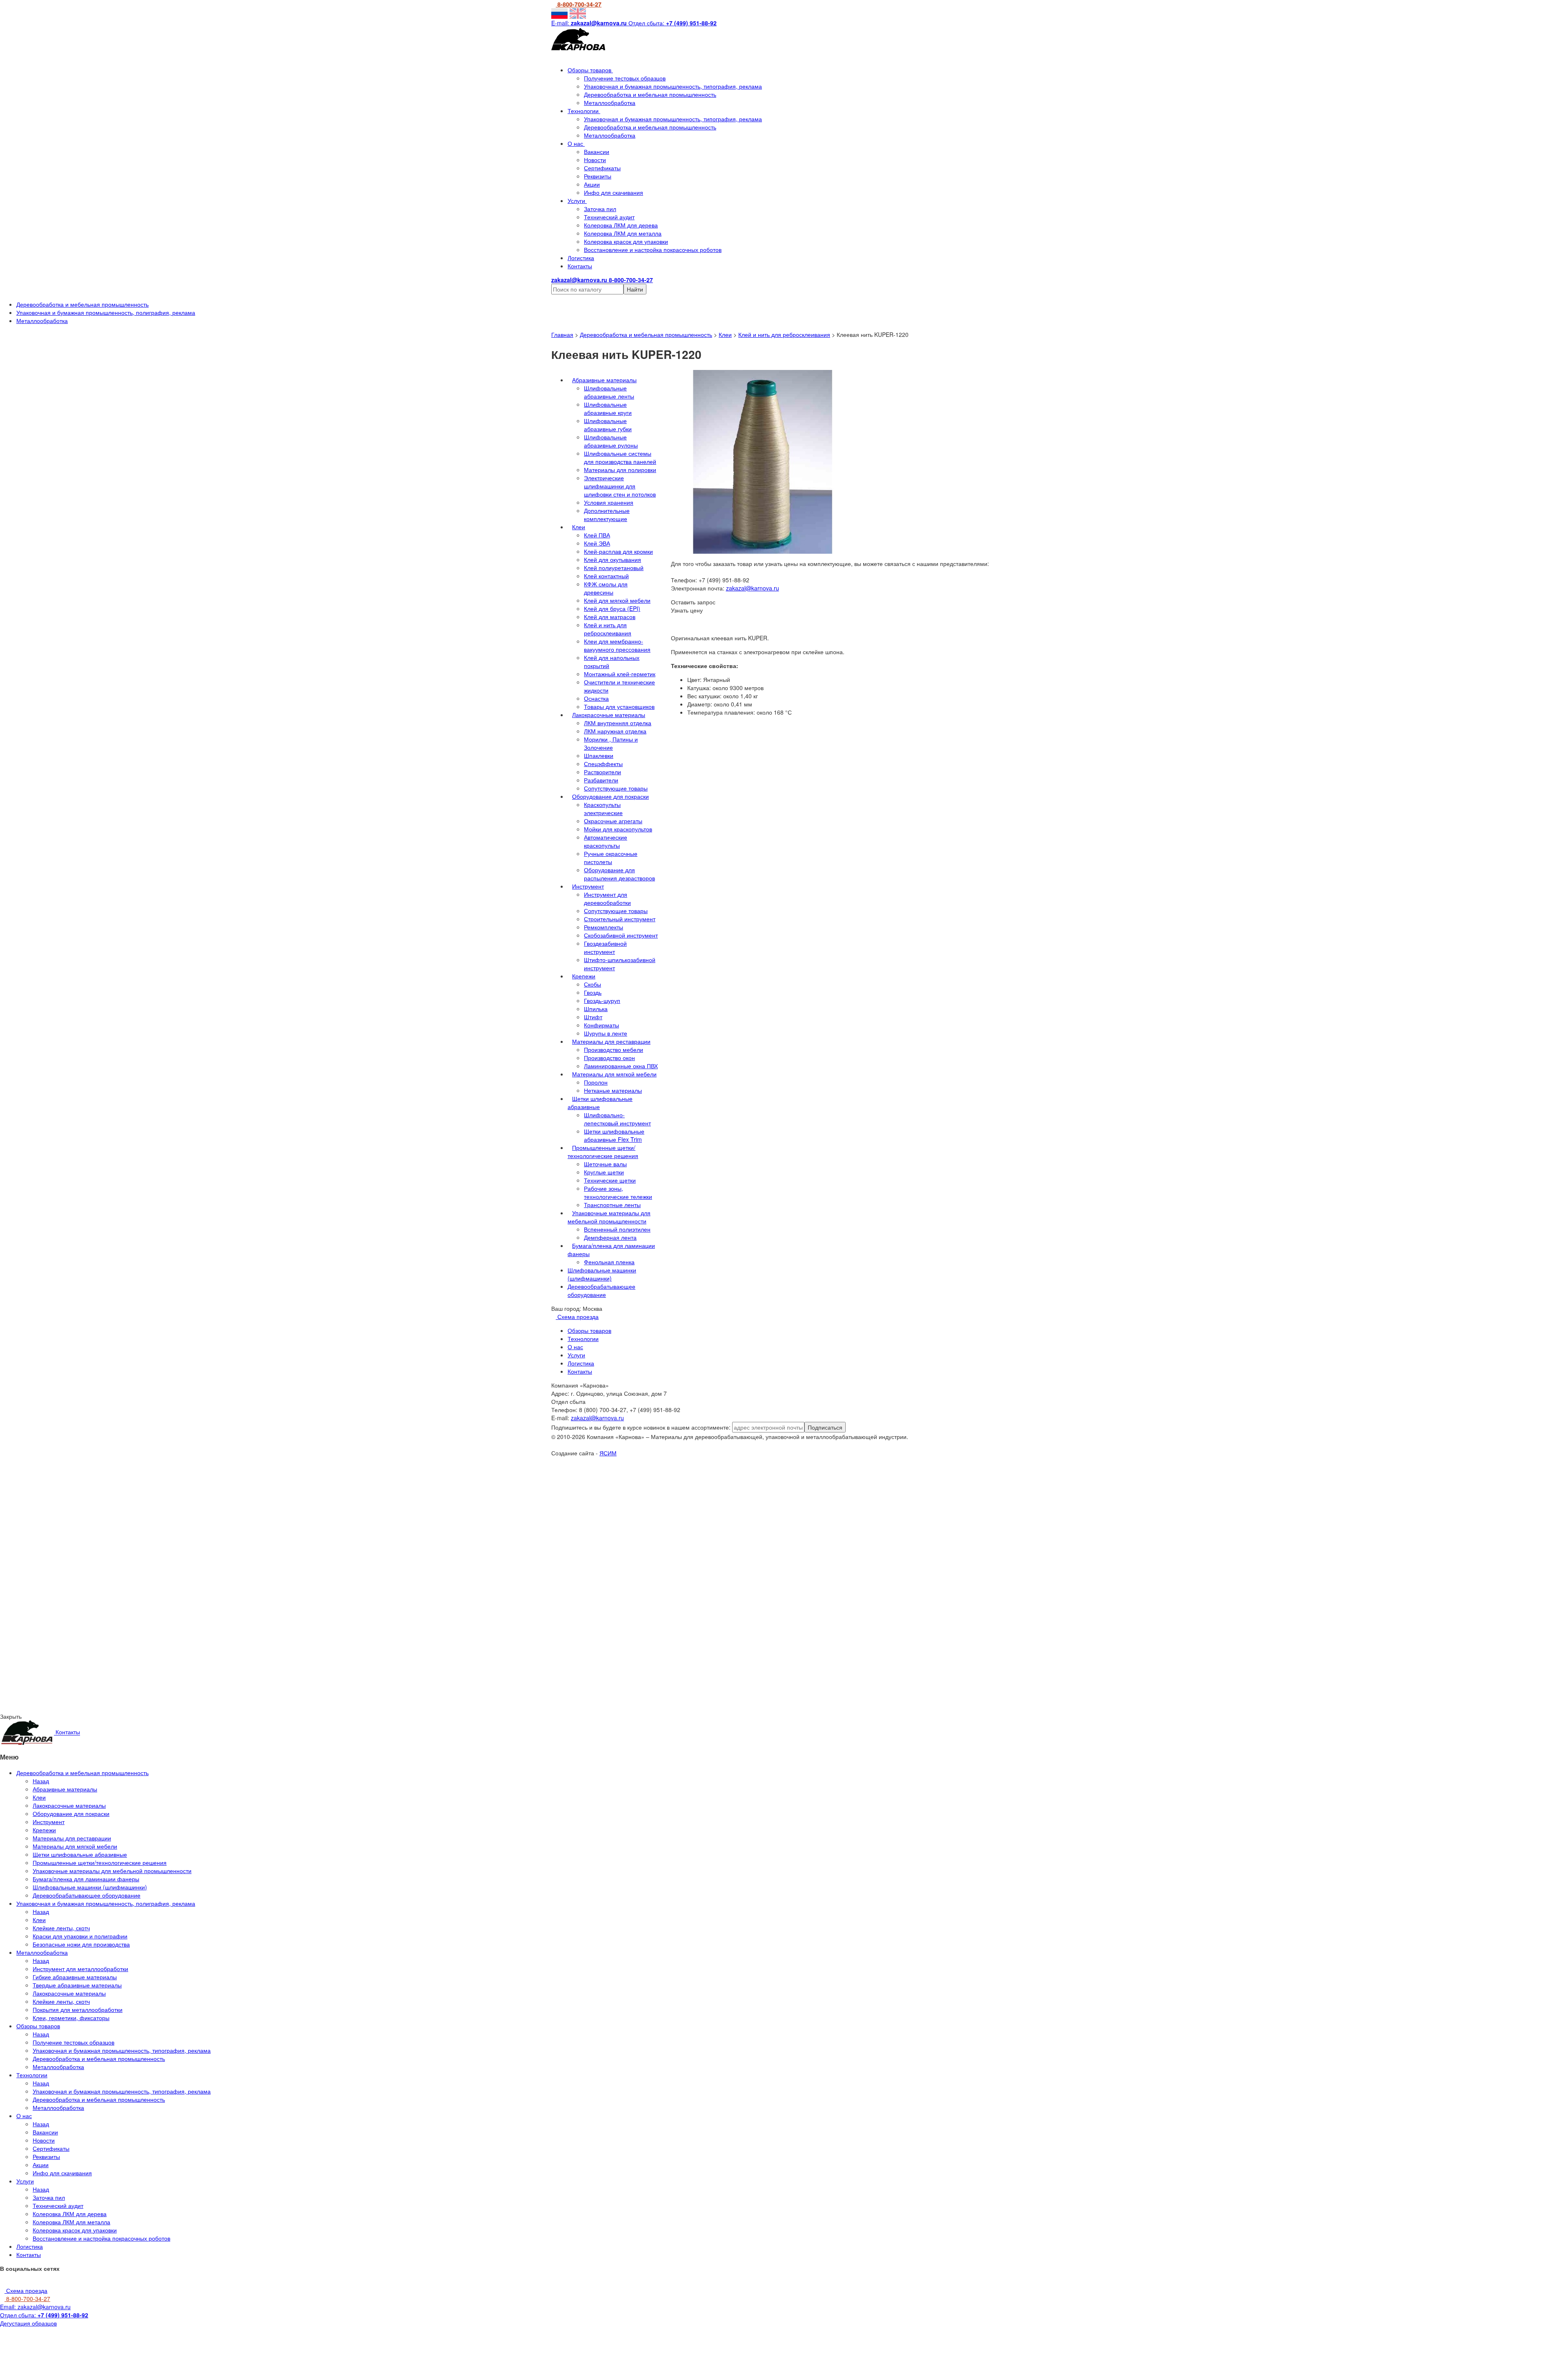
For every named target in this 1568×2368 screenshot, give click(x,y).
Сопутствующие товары (616, 788)
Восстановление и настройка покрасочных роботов (653, 249)
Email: (35, 2307)
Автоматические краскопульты (606, 841)
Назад (41, 1781)
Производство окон (609, 1058)
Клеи (725, 334)
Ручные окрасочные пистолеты (611, 858)
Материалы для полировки (620, 470)
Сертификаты (602, 168)
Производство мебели (614, 1049)
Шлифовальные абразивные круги (608, 408)
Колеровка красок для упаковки (626, 241)
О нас (576, 143)
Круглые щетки (604, 1172)
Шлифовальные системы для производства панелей (620, 457)
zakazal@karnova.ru (753, 588)
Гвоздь (593, 992)
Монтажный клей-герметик (620, 674)
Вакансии (597, 151)
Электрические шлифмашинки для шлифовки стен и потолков (620, 486)
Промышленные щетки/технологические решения (603, 1152)
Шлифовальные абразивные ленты (609, 392)
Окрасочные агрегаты (613, 821)
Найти (635, 289)
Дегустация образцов (28, 2323)
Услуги (577, 200)
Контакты (580, 266)
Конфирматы (601, 1025)
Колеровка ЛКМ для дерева (621, 225)
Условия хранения (609, 502)
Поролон (596, 1082)
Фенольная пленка (609, 1262)
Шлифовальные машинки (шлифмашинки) (602, 1274)
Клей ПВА (597, 535)
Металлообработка (610, 102)
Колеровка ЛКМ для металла (623, 233)
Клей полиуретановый (614, 568)
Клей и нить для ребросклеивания (784, 334)
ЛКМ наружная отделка (615, 731)
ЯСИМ (608, 1453)
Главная (562, 334)
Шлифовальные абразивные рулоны (611, 441)
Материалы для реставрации (611, 1041)
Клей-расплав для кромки (618, 551)
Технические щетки (610, 1180)
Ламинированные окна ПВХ (621, 1066)
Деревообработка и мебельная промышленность (650, 94)
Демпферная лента (610, 1237)
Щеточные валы (605, 1164)
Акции (592, 184)
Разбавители (601, 780)
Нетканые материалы (613, 1090)
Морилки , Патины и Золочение (611, 743)
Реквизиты (598, 176)
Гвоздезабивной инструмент (605, 947)
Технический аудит (609, 217)
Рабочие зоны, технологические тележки (618, 1192)
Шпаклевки (599, 755)
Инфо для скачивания (614, 192)
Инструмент (588, 886)
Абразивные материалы (604, 380)
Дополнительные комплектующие (607, 515)
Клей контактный (606, 576)
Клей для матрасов (610, 617)
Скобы (592, 984)
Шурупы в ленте (606, 1033)
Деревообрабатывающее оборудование (601, 1290)
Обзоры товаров (590, 70)
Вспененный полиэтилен (617, 1229)
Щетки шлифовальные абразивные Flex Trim (614, 1135)
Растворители (602, 772)
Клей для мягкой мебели (617, 600)
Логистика (581, 258)
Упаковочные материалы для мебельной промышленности (609, 1217)
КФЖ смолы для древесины (606, 588)
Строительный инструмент (620, 919)
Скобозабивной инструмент (621, 935)
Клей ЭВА (597, 543)
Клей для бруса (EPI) (612, 608)
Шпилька (596, 1009)
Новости (595, 160)
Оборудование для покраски (610, 796)
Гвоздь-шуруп (602, 1000)
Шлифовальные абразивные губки (608, 425)
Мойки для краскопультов (618, 829)
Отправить (89, 1530)
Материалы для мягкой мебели (614, 1074)
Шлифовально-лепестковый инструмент (617, 1119)
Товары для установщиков (619, 706)
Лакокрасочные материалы (609, 715)
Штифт (593, 1017)
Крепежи (584, 976)
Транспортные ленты (612, 1205)
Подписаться (825, 1427)
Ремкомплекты (604, 927)
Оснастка (596, 698)
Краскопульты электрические (603, 809)
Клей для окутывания (612, 559)
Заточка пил (600, 209)
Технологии (584, 111)
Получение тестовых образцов (625, 78)
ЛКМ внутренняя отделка (618, 723)
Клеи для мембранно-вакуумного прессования (617, 645)
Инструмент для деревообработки (607, 898)
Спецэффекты (603, 764)
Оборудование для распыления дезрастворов (619, 874)
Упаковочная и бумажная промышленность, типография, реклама (673, 86)
